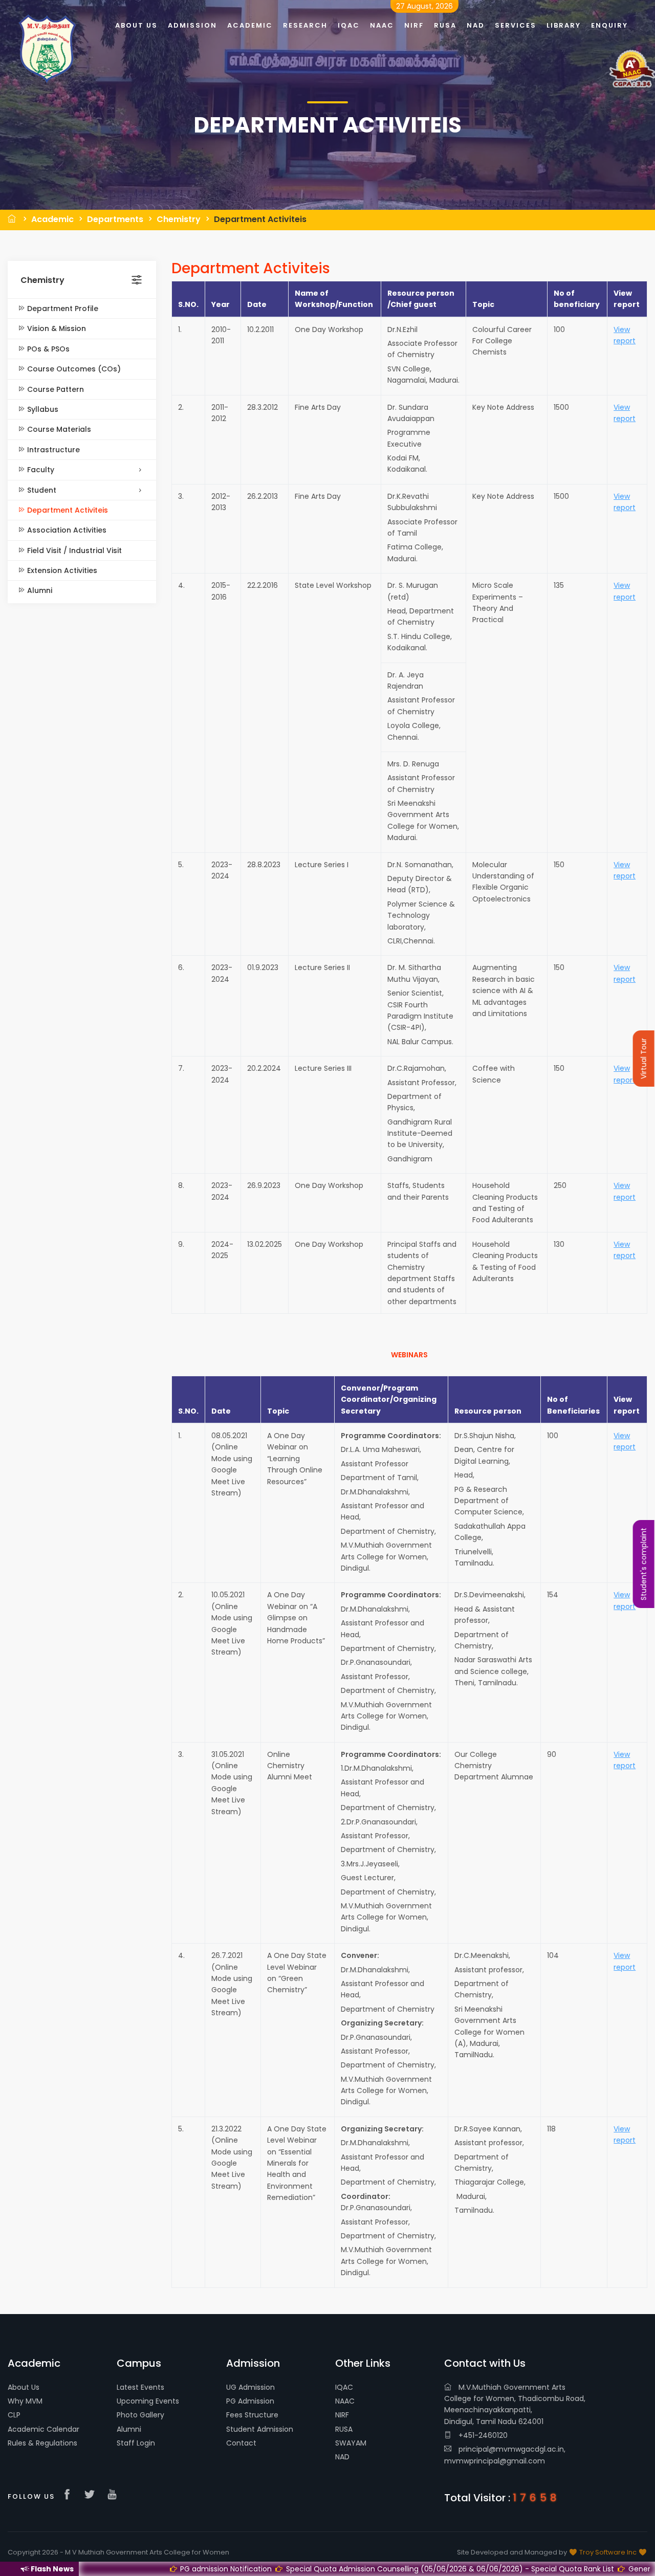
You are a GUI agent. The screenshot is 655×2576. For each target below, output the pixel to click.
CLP (14, 2415)
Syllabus (42, 409)
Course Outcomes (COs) (73, 369)
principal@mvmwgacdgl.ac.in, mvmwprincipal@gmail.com (505, 2455)
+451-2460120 (482, 2435)
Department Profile (62, 309)
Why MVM (25, 2401)
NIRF (342, 2415)
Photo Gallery (140, 2415)
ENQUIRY (609, 25)
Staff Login (136, 2443)
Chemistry (179, 219)
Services (516, 25)
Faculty (40, 470)
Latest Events (140, 2387)
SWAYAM (351, 2443)
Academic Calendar (43, 2429)
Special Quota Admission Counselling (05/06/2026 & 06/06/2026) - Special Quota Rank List (352, 2569)
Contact (241, 2443)
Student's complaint (644, 1564)
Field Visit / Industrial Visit (73, 551)
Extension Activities (61, 570)
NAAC (345, 2401)
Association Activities (66, 530)
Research (305, 25)
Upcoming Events (148, 2401)
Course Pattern (54, 389)
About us (136, 25)
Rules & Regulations (42, 2443)
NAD (342, 2457)
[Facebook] (70, 2495)
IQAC (344, 2387)
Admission (192, 25)
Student (41, 490)
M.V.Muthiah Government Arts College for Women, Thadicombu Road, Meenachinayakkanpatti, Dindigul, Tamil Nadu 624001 (515, 2404)
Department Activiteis (260, 219)
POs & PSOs (47, 349)
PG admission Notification (128, 2569)
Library (564, 25)
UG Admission (250, 2387)
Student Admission (260, 2429)
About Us (24, 2387)
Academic (52, 219)
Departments (115, 219)
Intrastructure (52, 450)
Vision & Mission (56, 328)
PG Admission (250, 2401)
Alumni (39, 590)
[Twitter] (92, 2495)
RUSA (344, 2429)
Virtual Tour (644, 1059)
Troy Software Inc (608, 2552)
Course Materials (58, 429)
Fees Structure (252, 2415)
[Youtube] (115, 2495)
